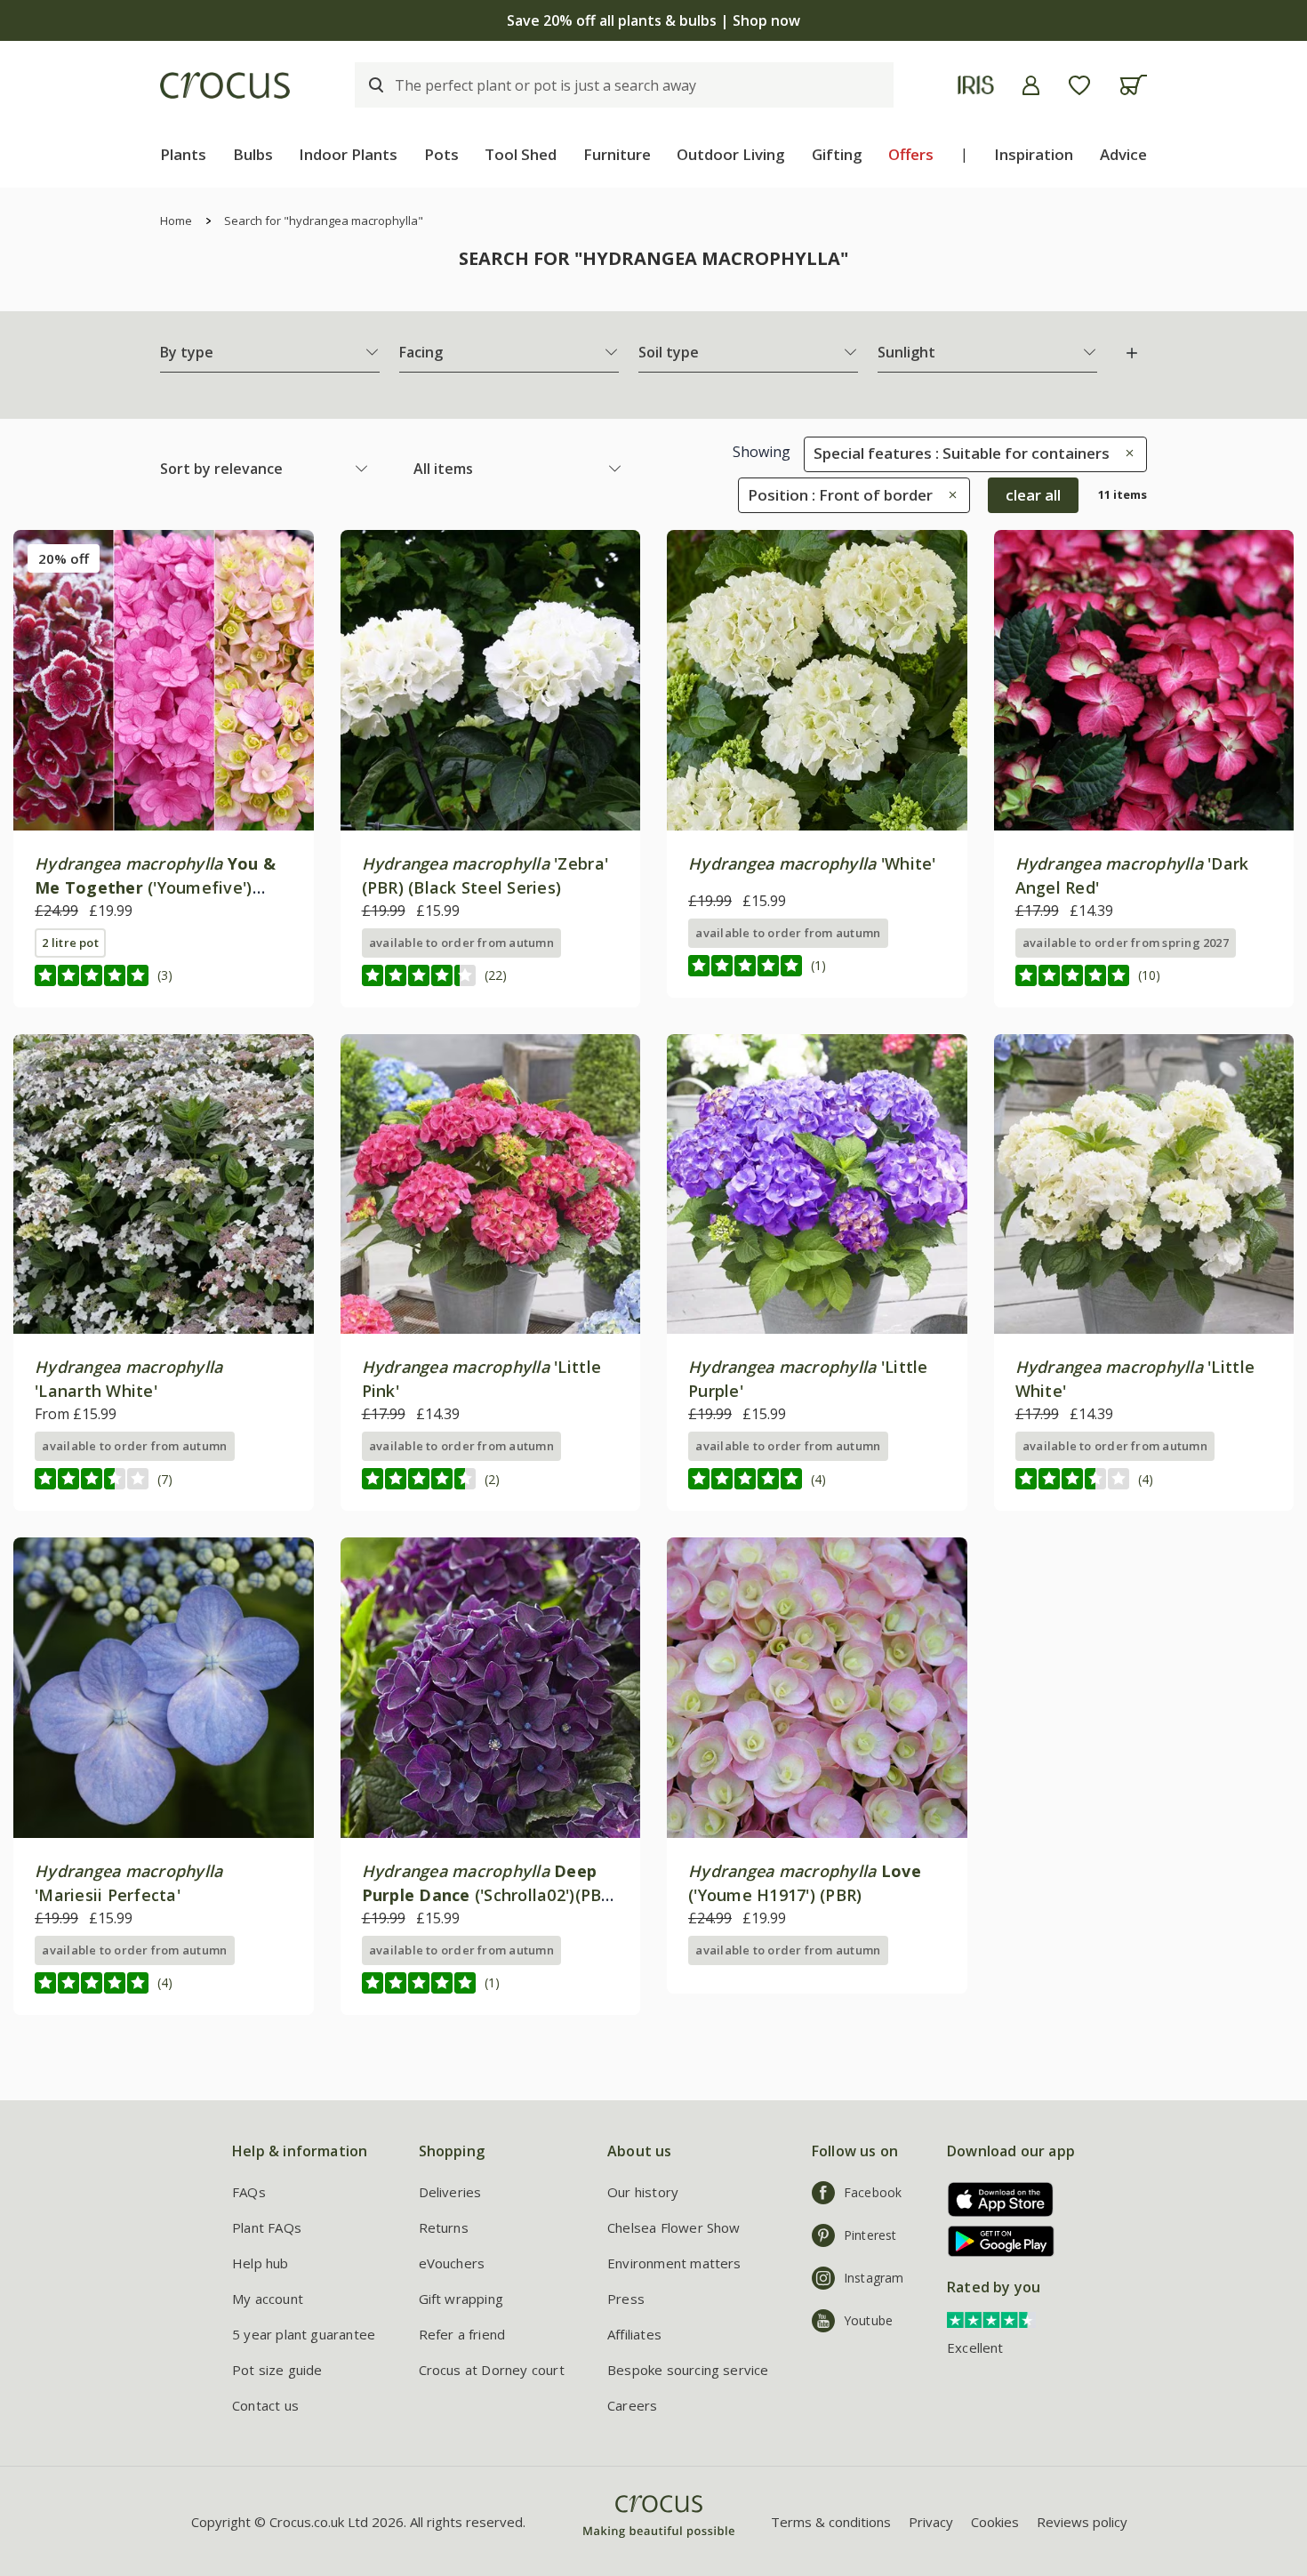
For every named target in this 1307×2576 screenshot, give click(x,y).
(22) (496, 975)
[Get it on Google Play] (994, 2241)
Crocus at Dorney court (492, 2370)
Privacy (931, 2522)
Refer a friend (462, 2334)
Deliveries (450, 2192)
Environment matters (674, 2263)
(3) (165, 975)
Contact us (265, 2405)
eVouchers (452, 2263)
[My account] (1031, 85)
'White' (812, 863)
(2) (492, 1479)
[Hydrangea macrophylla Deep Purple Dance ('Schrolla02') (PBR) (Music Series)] (491, 1688)
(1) (818, 965)
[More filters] (1132, 353)
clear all (1033, 495)
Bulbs (253, 154)
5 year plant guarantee (304, 2334)
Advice (1123, 154)
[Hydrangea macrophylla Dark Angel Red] (1144, 680)
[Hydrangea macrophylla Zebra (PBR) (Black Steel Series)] (491, 680)
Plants (183, 154)
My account (268, 2299)
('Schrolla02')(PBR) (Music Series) (489, 1895)
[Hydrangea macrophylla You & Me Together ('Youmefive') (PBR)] (164, 680)
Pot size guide (277, 2370)
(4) (818, 1479)
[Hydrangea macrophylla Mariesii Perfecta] (164, 1688)
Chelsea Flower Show (674, 2227)
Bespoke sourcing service (688, 2370)
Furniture (617, 154)
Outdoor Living (731, 154)
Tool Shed (521, 154)
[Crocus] (225, 85)
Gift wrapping (461, 2299)
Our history (643, 2192)
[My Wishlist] (1079, 85)
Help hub (261, 2263)
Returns (444, 2227)
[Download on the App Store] (994, 2199)
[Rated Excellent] (991, 2319)
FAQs (249, 2192)
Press (626, 2299)
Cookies (995, 2522)
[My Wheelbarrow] (1133, 85)
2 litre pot (70, 943)
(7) (165, 1479)
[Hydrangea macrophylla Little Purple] (817, 1184)
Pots (441, 154)
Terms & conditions (831, 2522)
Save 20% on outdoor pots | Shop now (964, 20)
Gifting (837, 154)
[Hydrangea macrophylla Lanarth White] (164, 1184)
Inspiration (1034, 154)
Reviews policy (1082, 2522)
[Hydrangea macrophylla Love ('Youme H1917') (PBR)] (817, 1688)
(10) (1149, 975)
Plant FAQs (267, 2227)
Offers (911, 154)
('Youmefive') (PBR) (155, 887)
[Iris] (976, 85)
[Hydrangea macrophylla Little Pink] (491, 1184)
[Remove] (1125, 453)
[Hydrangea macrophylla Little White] (1144, 1184)
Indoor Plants (348, 154)
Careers (632, 2405)
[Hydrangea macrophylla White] (817, 680)
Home (176, 221)
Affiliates (634, 2334)
